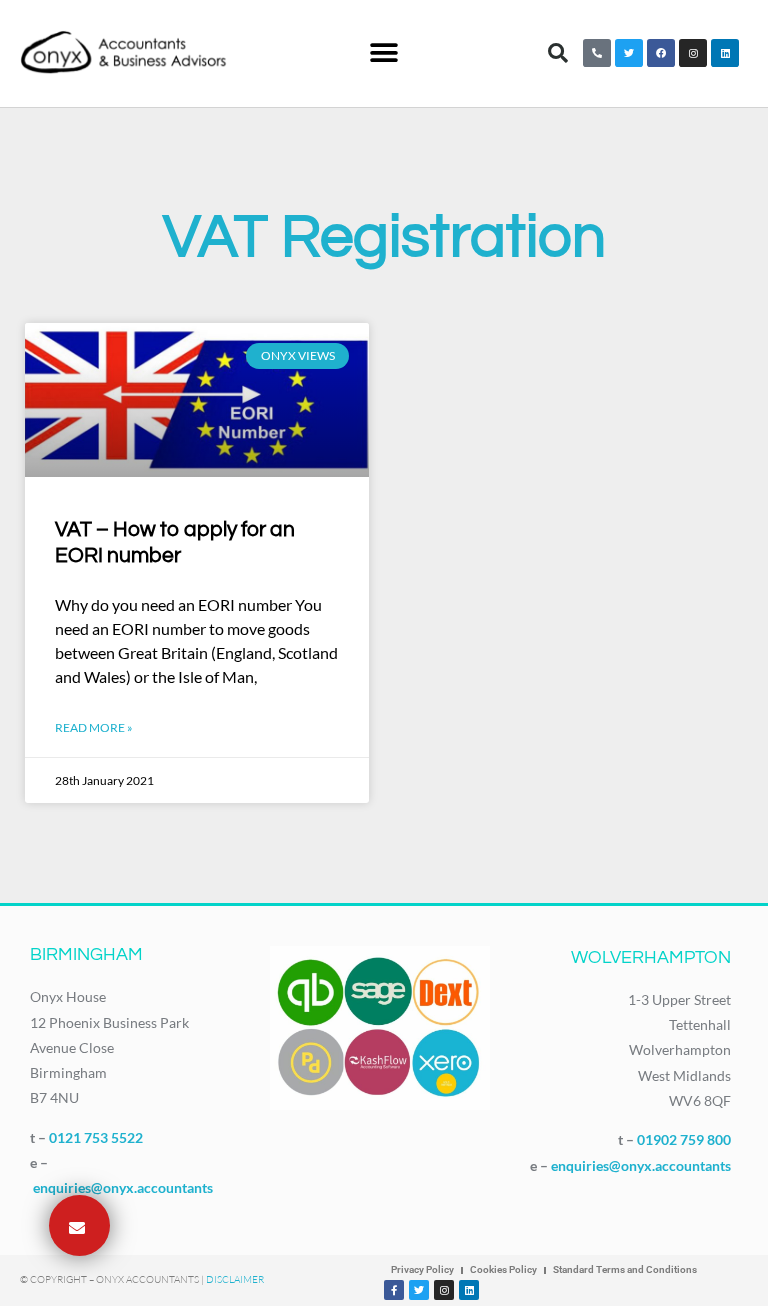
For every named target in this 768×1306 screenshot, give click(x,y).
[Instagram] (693, 53)
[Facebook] (661, 53)
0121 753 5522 (96, 1137)
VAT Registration (384, 238)
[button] (383, 53)
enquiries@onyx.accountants (123, 1187)
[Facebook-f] (394, 1290)
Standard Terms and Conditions (625, 1269)
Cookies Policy (503, 1269)
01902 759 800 (684, 1139)
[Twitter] (629, 53)
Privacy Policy (422, 1269)
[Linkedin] (725, 53)
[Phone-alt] (597, 53)
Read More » (94, 727)
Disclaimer (235, 1279)
